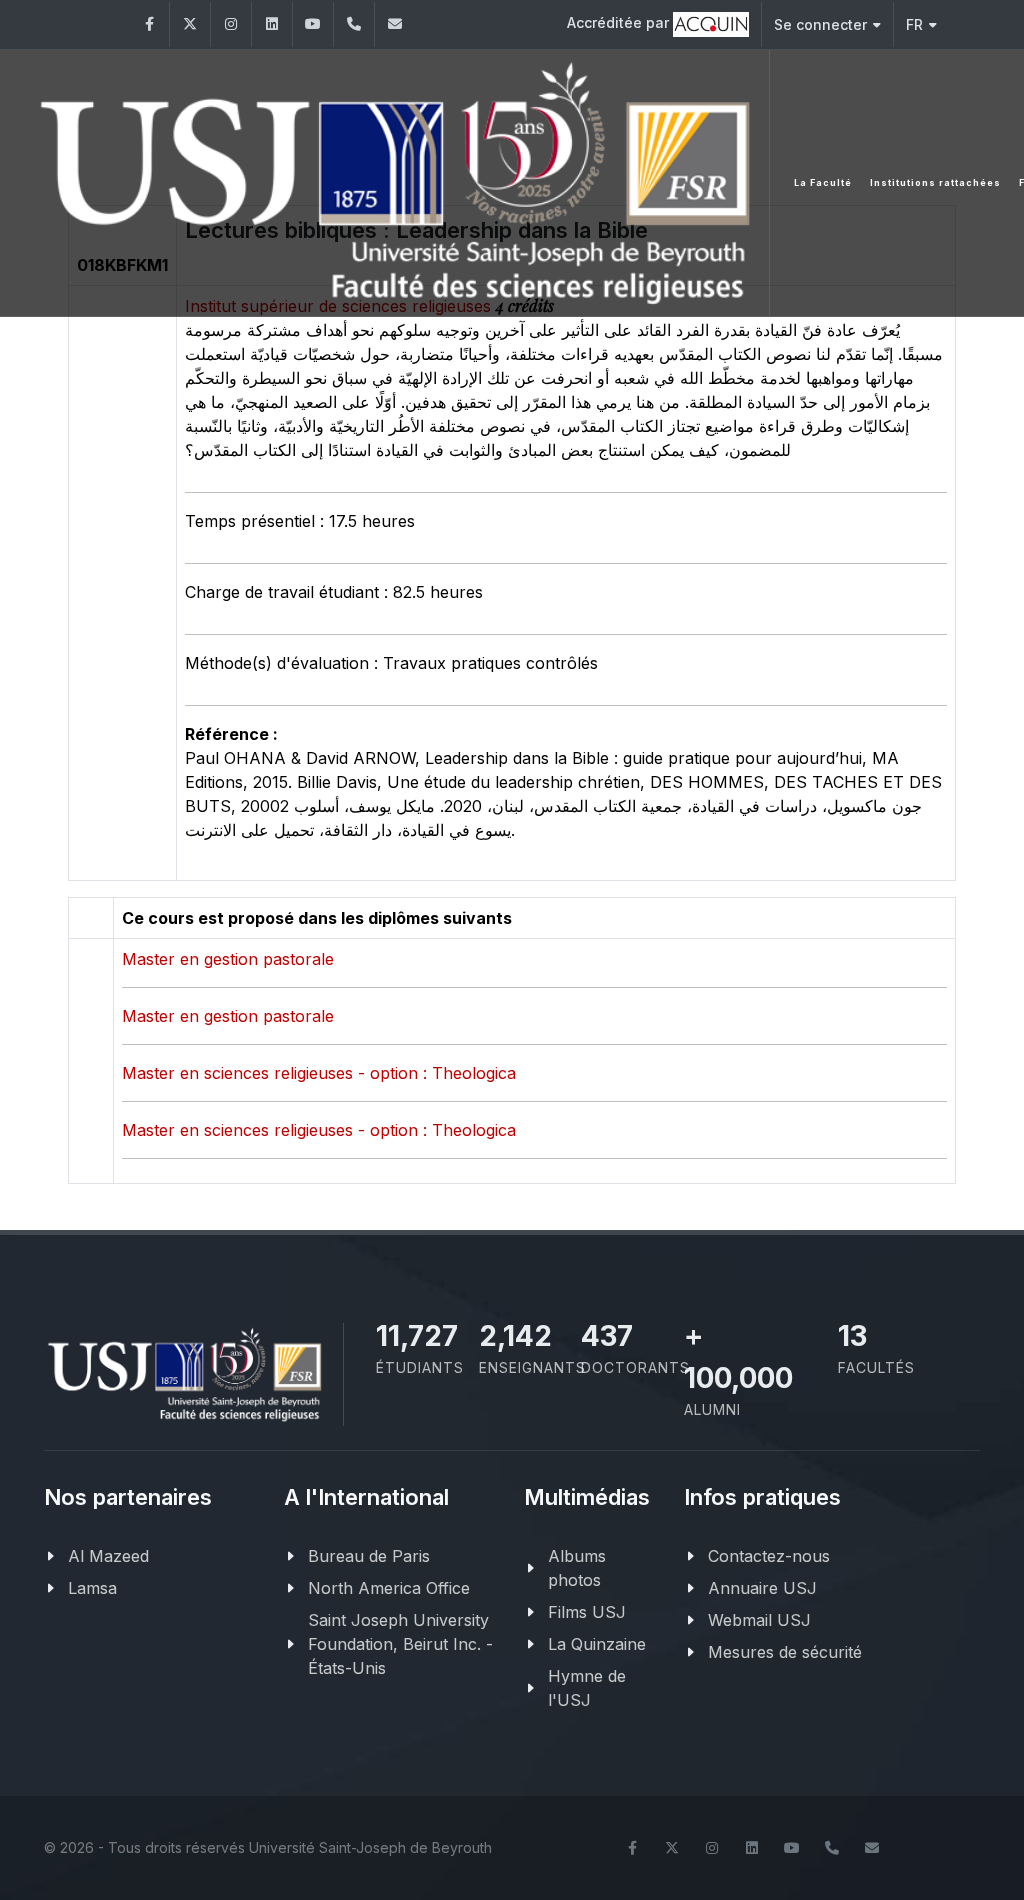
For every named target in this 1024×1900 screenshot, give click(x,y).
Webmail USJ (759, 1620)
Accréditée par (620, 22)
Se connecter (820, 24)
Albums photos (577, 1568)
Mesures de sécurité (785, 1652)
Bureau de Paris (369, 1556)
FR (914, 24)
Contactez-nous (769, 1556)
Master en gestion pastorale (228, 959)
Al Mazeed (108, 1556)
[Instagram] (231, 24)
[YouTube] (313, 24)
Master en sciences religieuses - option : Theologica (319, 1073)
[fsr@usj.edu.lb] (395, 24)
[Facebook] (149, 24)
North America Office (389, 1588)
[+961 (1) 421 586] (354, 24)
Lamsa (92, 1588)
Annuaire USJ (762, 1588)
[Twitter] (190, 24)
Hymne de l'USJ (587, 1688)
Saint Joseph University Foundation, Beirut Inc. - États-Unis (400, 1644)
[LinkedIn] (272, 24)
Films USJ (587, 1612)
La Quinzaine (597, 1644)
